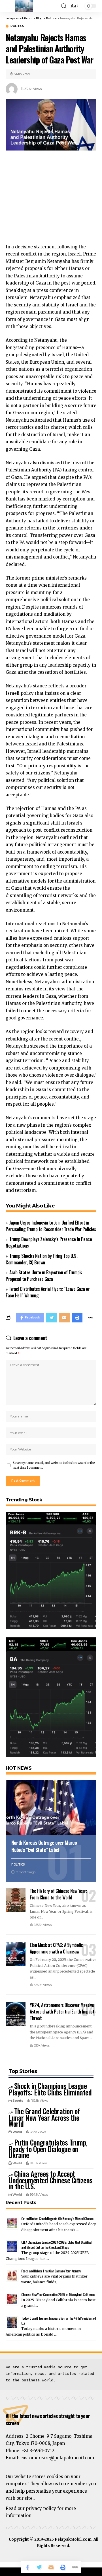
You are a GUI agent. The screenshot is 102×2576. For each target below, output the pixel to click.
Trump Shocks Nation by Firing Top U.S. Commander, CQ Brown (42, 1259)
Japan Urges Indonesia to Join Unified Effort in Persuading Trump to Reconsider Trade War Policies (51, 1226)
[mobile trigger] (10, 6)
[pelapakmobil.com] (24, 6)
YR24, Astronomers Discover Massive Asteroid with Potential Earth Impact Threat (62, 2012)
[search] (64, 6)
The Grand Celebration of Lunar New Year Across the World (44, 2117)
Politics (17, 26)
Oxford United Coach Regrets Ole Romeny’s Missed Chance (57, 2219)
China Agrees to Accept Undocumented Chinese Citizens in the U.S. (51, 2180)
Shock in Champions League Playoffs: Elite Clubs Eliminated (50, 2089)
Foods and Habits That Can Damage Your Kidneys (51, 2271)
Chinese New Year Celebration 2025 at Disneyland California (58, 2294)
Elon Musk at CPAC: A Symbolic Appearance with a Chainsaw (56, 1948)
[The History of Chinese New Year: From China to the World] (16, 1900)
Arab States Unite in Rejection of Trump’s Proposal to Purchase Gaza (44, 1276)
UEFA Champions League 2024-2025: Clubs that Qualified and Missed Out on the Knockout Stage (56, 2245)
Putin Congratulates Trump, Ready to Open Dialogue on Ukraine (48, 2149)
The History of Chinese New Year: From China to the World (58, 1894)
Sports (18, 2101)
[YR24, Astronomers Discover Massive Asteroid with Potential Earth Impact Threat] (16, 2014)
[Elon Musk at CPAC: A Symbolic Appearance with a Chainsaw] (16, 1954)
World (17, 2132)
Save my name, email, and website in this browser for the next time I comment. (54, 1465)
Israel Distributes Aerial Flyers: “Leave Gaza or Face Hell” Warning (48, 1292)
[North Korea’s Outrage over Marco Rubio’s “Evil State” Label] (51, 1808)
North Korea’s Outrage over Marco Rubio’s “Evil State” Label (44, 1846)
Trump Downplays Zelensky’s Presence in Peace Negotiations (49, 1242)
